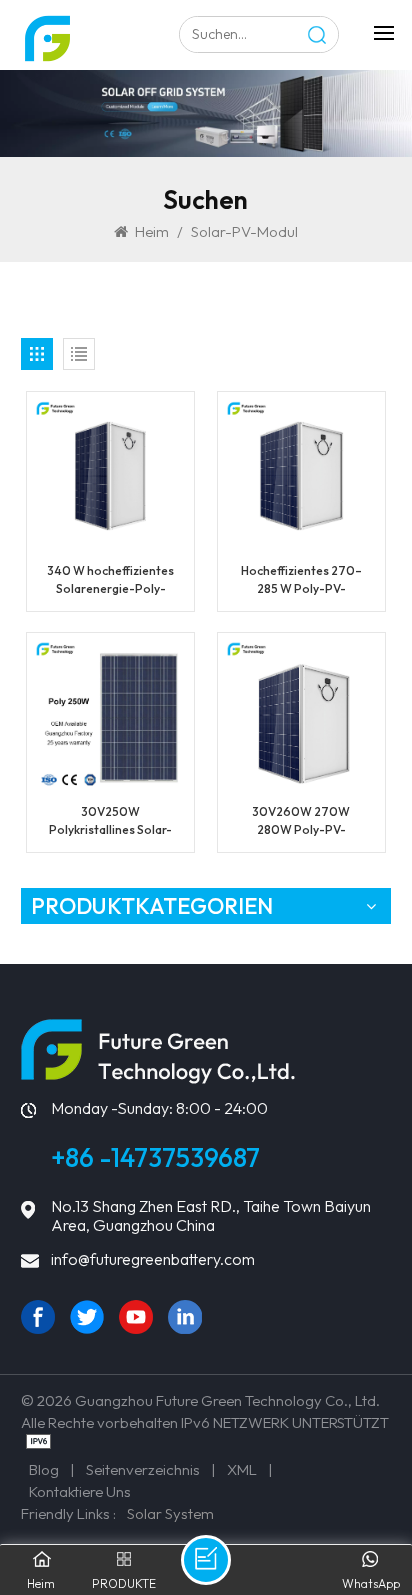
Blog (44, 1469)
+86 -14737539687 (155, 1157)
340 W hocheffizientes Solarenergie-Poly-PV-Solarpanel (110, 580)
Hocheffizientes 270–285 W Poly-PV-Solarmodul (301, 580)
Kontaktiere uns (80, 1491)
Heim (152, 231)
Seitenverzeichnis (143, 1469)
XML (242, 1469)
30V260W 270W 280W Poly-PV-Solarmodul (301, 821)
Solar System (170, 1513)
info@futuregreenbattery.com (153, 1259)
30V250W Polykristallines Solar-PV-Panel (110, 821)
